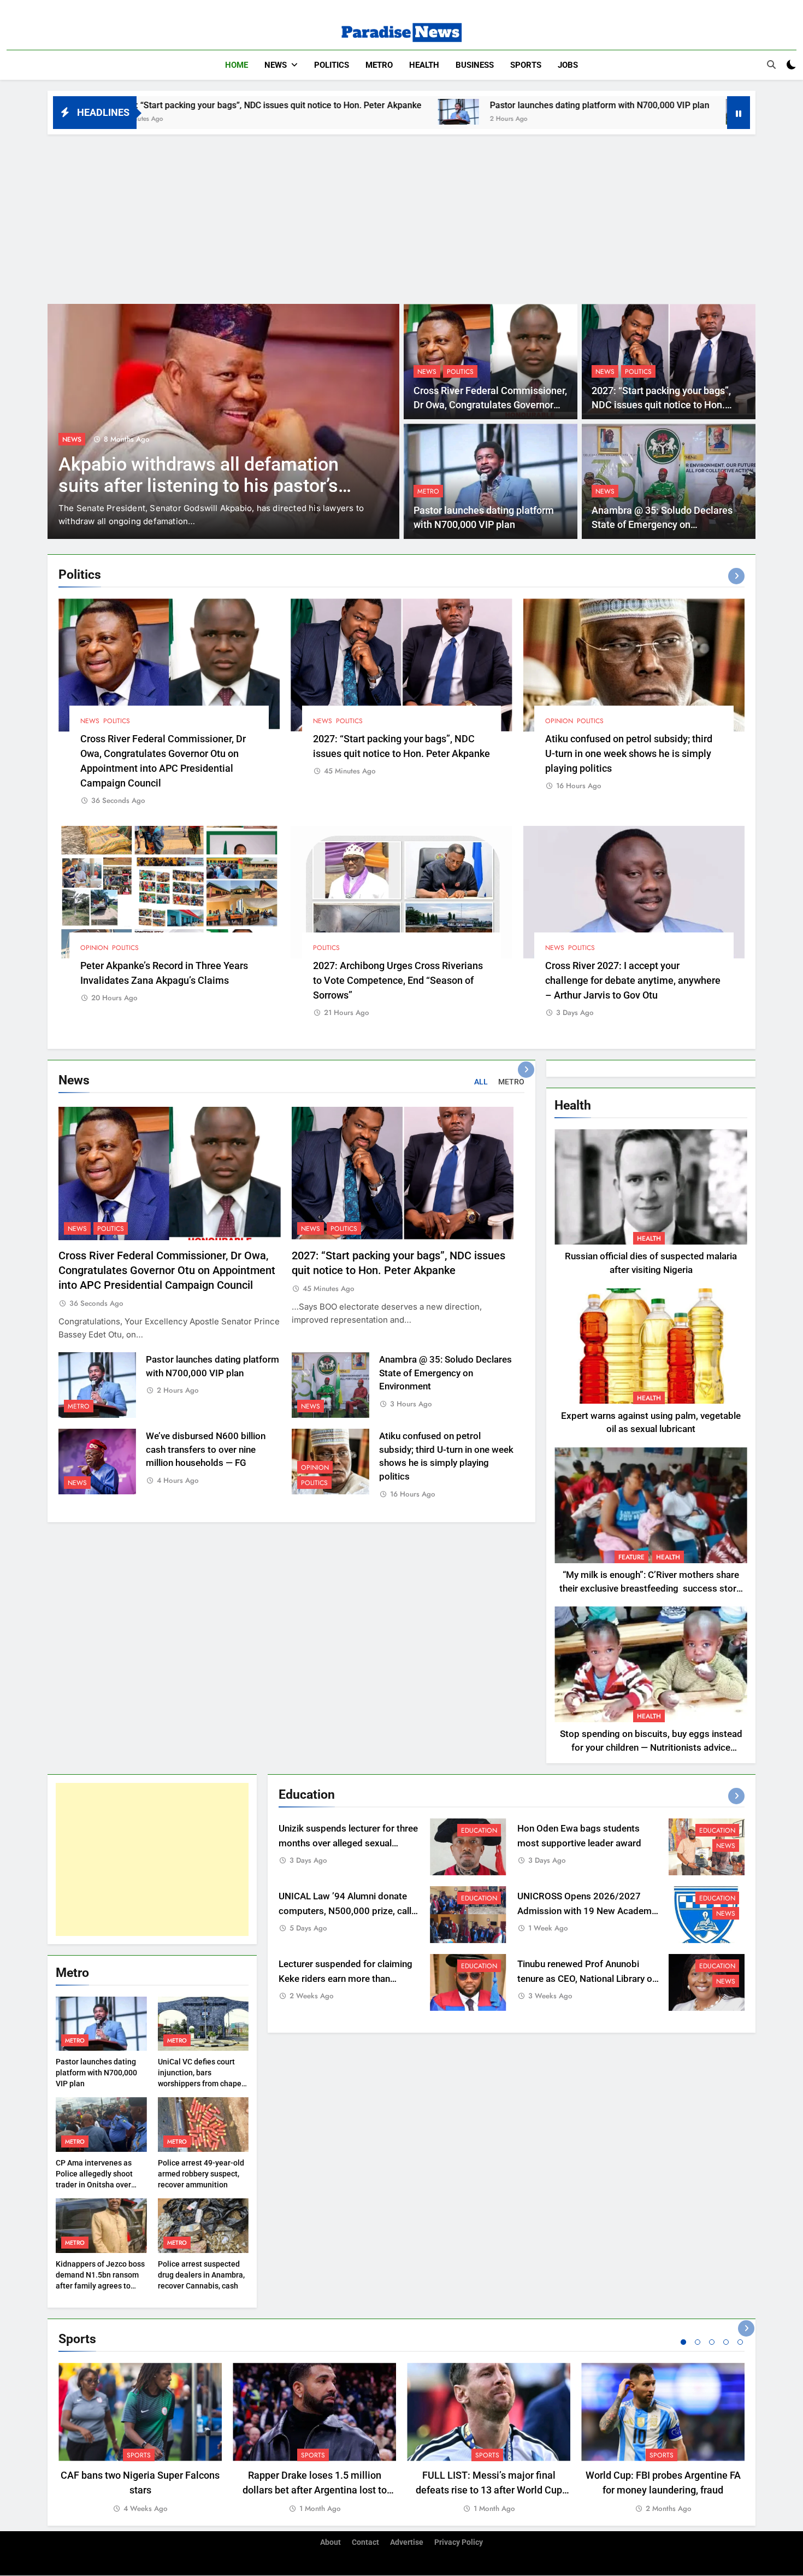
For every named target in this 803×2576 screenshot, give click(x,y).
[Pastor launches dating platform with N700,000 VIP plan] (280, 112)
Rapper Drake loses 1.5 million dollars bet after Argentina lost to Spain (315, 2490)
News (276, 65)
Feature (75, 439)
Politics (332, 65)
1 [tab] (683, 2342)
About (330, 2542)
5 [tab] (740, 2342)
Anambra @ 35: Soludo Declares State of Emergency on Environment (662, 525)
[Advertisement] (401, 216)
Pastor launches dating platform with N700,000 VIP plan (421, 105)
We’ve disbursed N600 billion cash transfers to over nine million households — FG (206, 1450)
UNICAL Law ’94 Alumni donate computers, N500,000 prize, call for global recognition (345, 1911)
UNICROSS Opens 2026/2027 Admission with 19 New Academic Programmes (588, 1911)
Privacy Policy (459, 2542)
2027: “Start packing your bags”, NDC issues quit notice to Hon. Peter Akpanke (661, 405)
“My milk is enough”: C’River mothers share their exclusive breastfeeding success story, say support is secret (651, 1589)
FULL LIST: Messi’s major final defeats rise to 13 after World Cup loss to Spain (489, 2490)
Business (475, 65)
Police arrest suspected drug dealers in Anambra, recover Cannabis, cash (201, 2275)
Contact (365, 2542)
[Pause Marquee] (739, 113)
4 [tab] (726, 2342)
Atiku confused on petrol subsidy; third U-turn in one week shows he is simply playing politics (629, 753)
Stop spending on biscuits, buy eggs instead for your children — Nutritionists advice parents (651, 1748)
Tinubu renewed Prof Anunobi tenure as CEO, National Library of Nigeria (586, 1979)
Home (237, 65)
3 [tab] (712, 2342)
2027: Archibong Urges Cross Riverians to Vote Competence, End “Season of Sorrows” (398, 980)
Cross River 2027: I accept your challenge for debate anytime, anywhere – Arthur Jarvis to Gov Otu (633, 980)
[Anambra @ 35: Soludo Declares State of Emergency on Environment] (568, 112)
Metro (379, 65)
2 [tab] (698, 2342)
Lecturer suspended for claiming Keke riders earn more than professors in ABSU (346, 1979)
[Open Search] (771, 64)
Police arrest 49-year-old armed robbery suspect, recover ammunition (201, 2174)
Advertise (407, 2542)
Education (479, 1830)
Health (424, 65)
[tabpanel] (140, 2439)
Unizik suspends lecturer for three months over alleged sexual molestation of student (348, 1843)
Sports (526, 65)
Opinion (559, 721)
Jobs (568, 65)
